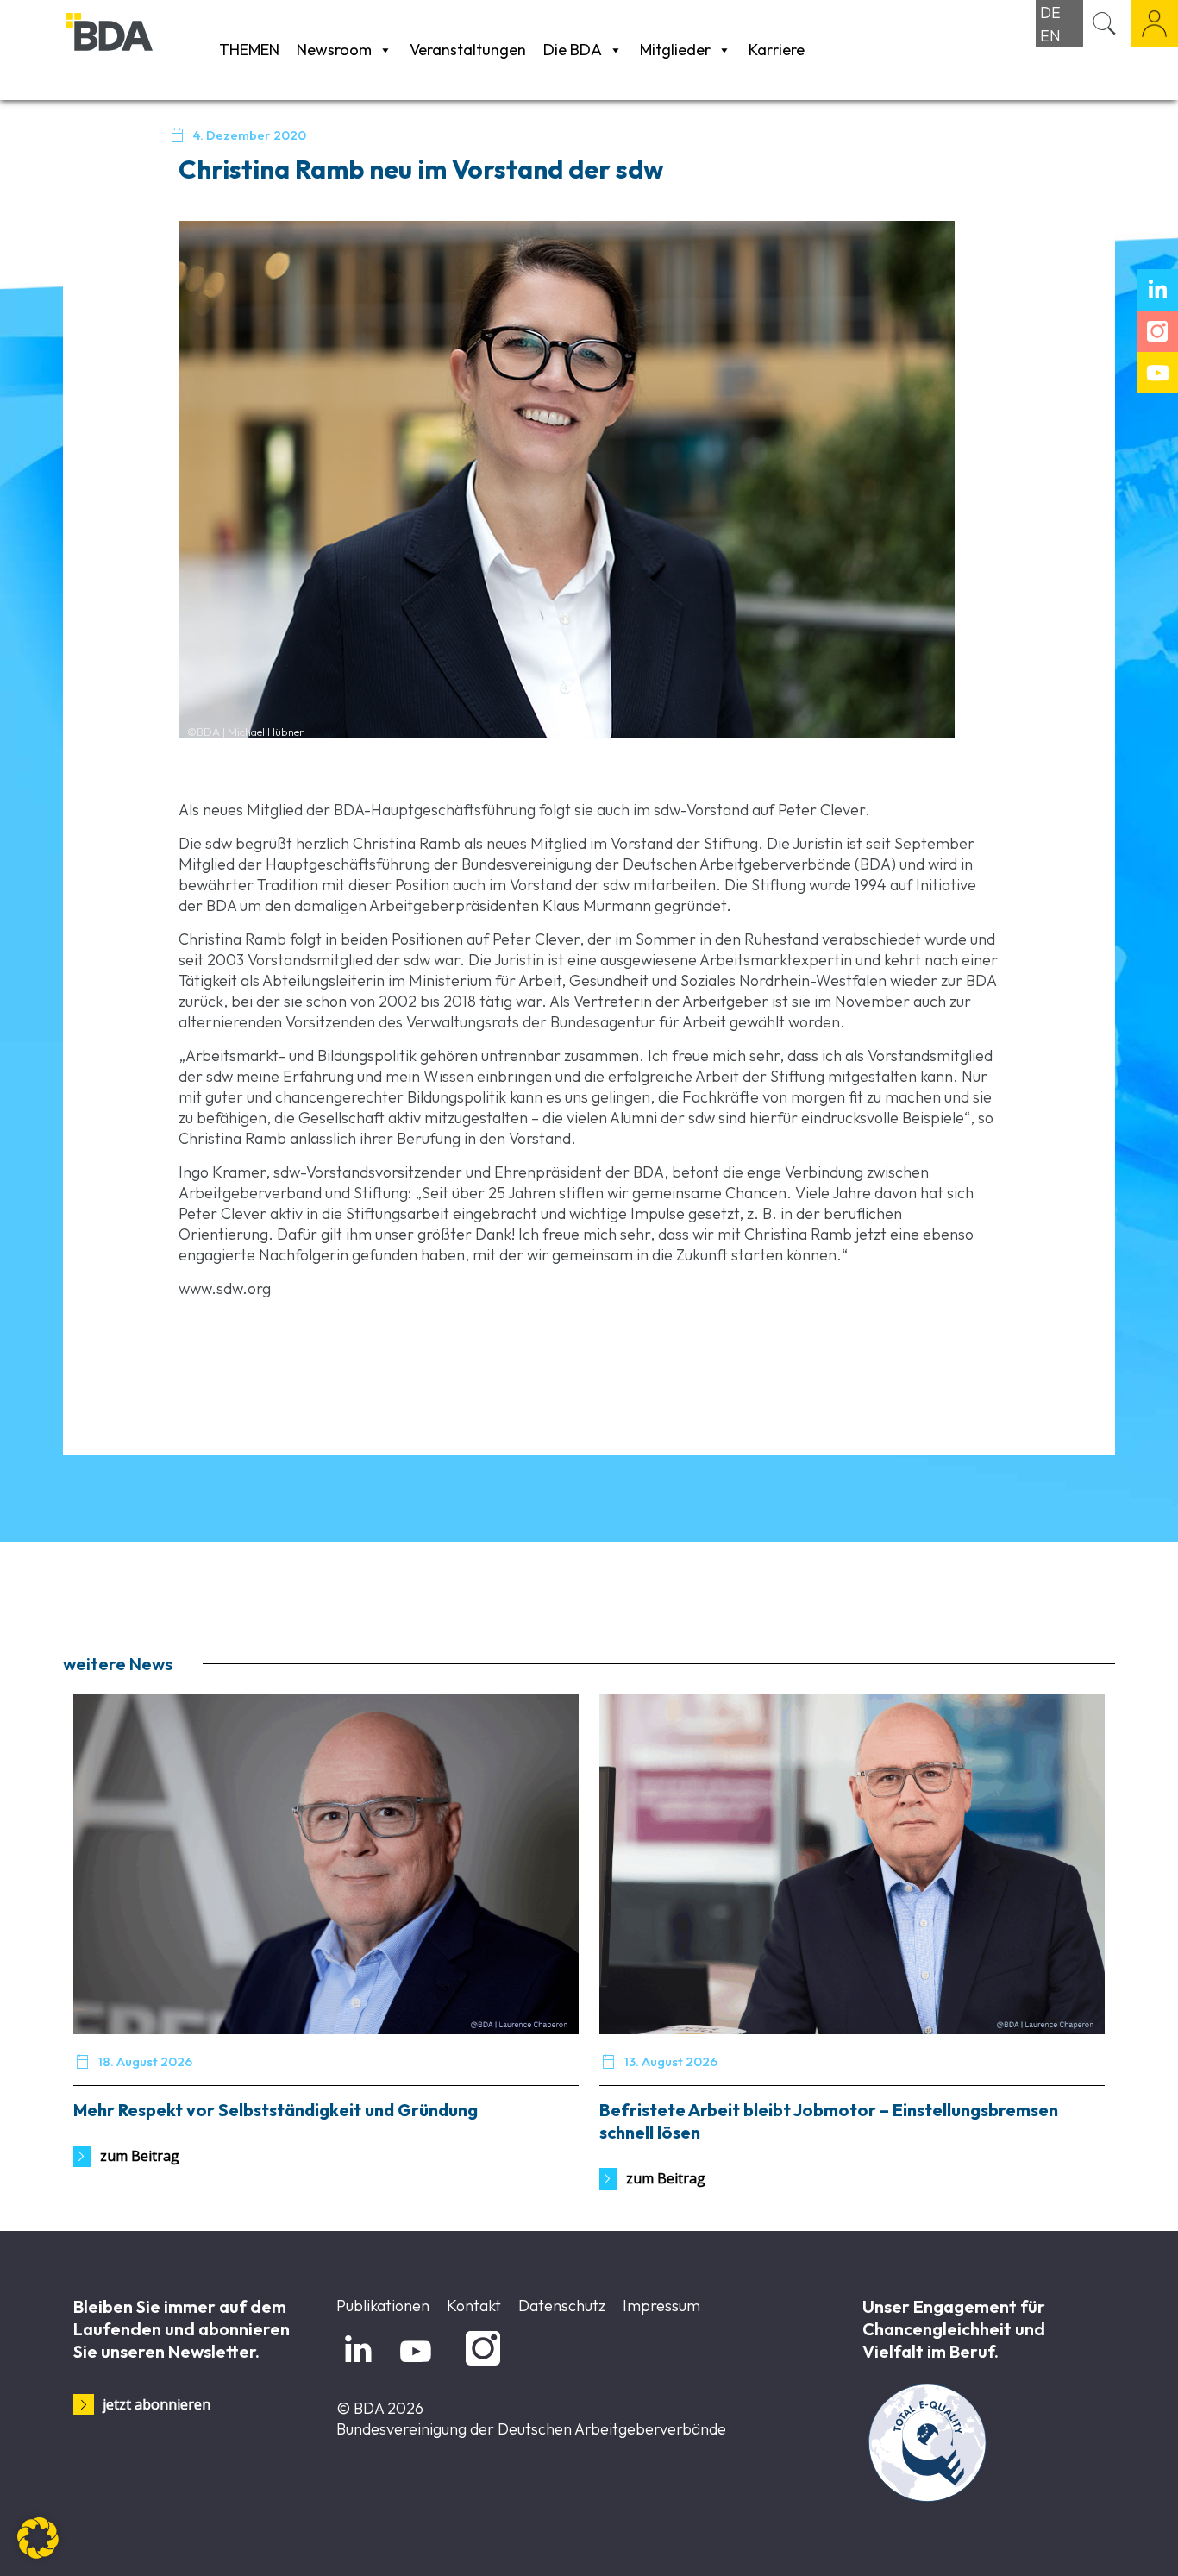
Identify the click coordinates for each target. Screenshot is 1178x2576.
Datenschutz (562, 2306)
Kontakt (474, 2306)
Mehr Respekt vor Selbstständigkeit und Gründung (276, 2110)
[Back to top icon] (1095, 2541)
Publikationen (383, 2306)
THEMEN (249, 50)
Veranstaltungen (468, 50)
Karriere (777, 50)
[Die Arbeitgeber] (138, 50)
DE (1050, 13)
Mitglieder (675, 50)
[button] (38, 2538)
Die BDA (573, 50)
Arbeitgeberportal (1154, 24)
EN (1050, 36)
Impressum (661, 2306)
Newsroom (334, 50)
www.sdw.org (225, 1288)
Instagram (480, 2366)
